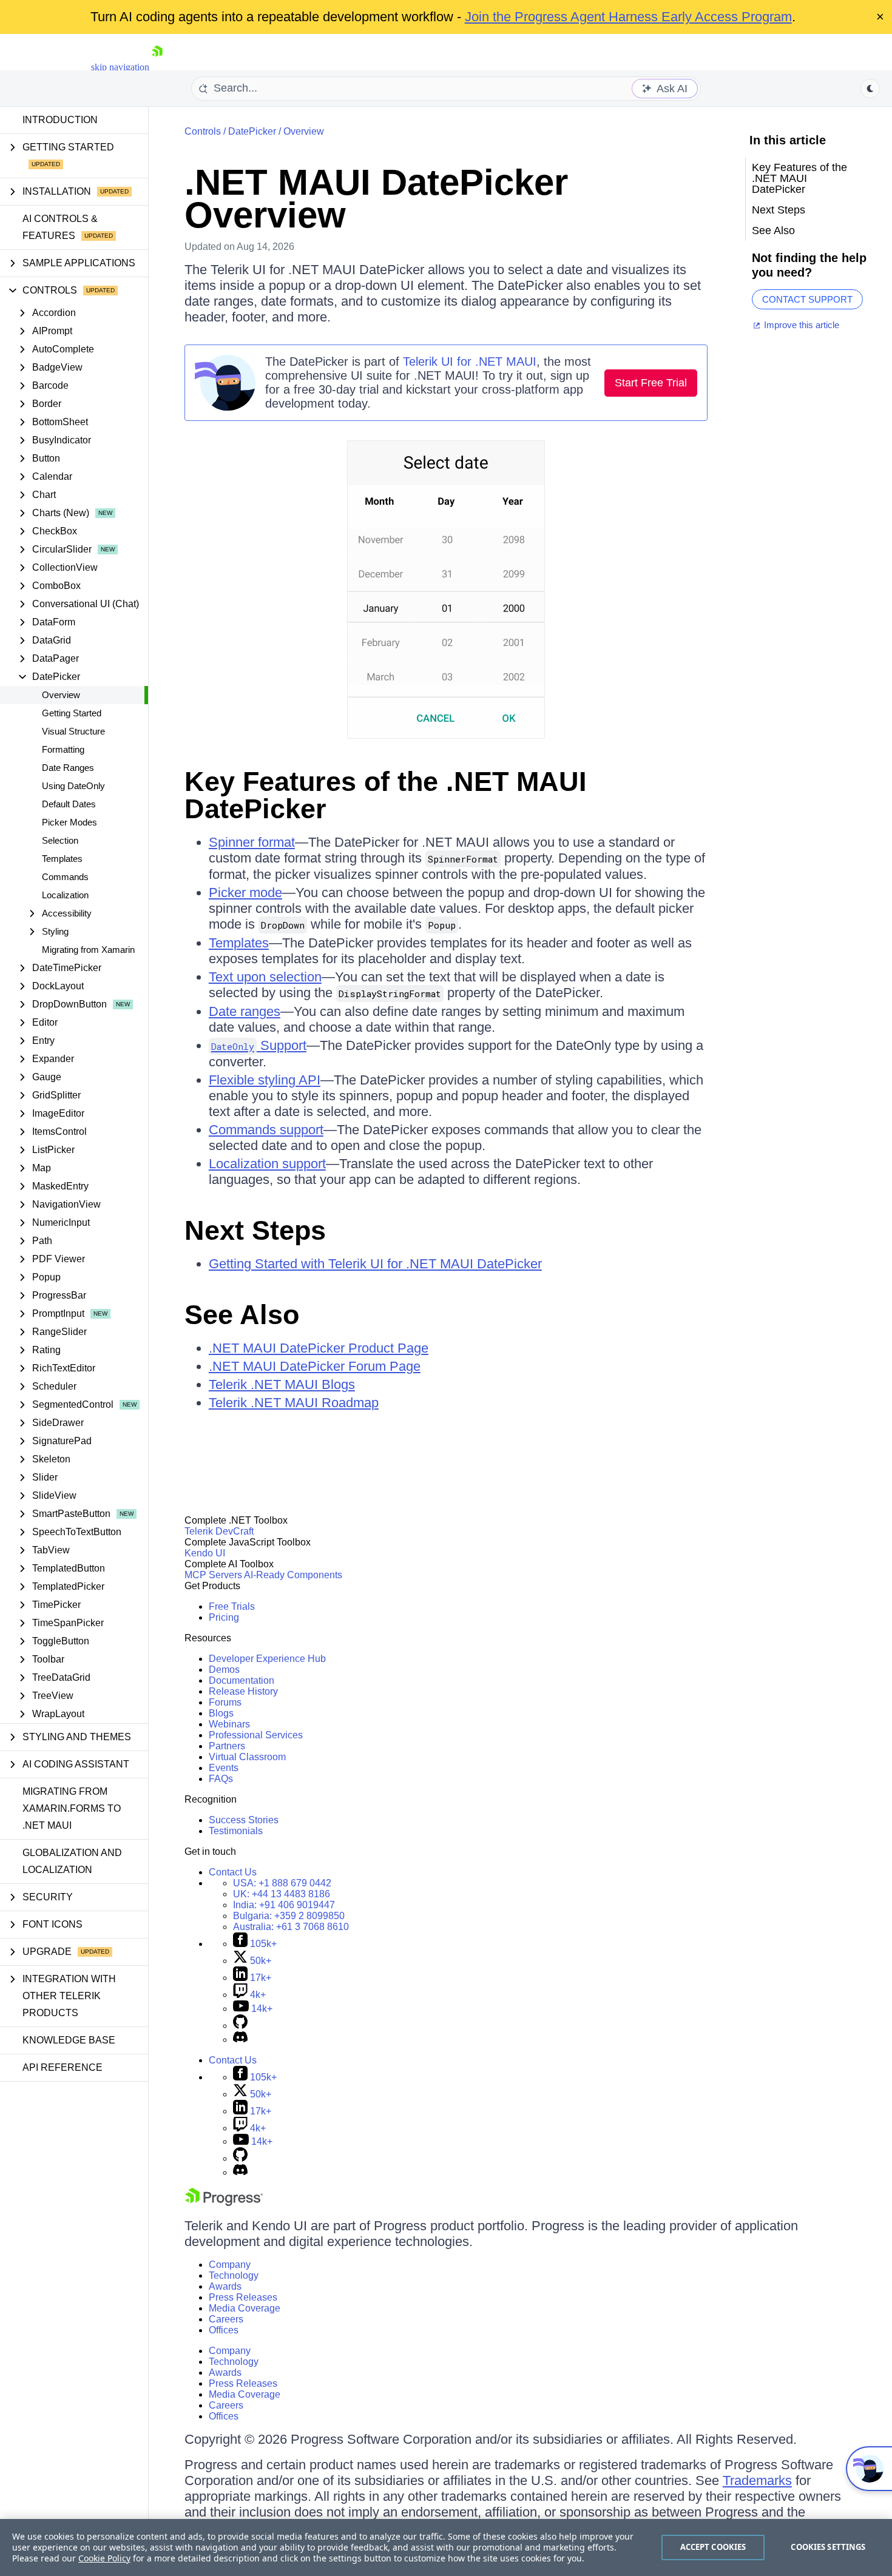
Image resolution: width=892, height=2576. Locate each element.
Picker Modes (69, 822)
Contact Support (807, 299)
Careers (226, 2319)
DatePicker (252, 131)
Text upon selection (265, 977)
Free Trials (232, 1606)
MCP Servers (213, 1575)
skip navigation (120, 67)
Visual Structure (73, 731)
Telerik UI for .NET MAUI (470, 362)
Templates (62, 859)
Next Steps (255, 1230)
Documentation (242, 1680)
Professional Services (256, 1735)
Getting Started (72, 713)
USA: (282, 1883)
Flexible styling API (265, 1080)
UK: (282, 1894)
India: (284, 1905)
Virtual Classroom (247, 1757)
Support (259, 1045)
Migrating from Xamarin (88, 950)
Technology (234, 2275)
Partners (227, 1746)
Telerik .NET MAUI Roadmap (294, 1403)
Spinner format (252, 842)
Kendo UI (205, 1553)
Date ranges (245, 1011)
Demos (224, 1670)
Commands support (266, 1130)
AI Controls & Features (60, 227)
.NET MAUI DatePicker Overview (376, 199)
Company (230, 2265)
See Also (242, 1315)
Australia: (291, 1927)
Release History (243, 1691)
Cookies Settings (828, 2547)
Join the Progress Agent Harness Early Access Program (628, 17)
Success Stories (244, 1820)
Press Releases (243, 2297)
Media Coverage (245, 2308)
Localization (65, 895)
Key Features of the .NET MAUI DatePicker (386, 795)
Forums (225, 1702)
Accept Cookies (713, 2547)
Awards (225, 2286)
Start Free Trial (651, 383)
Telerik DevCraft (219, 1531)
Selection (60, 840)
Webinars (229, 1724)
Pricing (224, 1617)
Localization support (267, 1164)
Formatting (63, 749)
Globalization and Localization (72, 1861)
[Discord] (240, 2040)
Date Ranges (68, 768)
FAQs (221, 1779)
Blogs (221, 1713)
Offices (224, 2330)
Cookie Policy (104, 2558)
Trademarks (757, 2480)
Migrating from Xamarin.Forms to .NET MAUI (72, 1808)
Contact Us (233, 1872)
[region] (446, 2547)
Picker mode (245, 893)
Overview (61, 695)
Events (224, 1768)
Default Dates (69, 804)
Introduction (60, 120)
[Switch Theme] (870, 89)
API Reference (63, 2067)
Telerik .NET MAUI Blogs (282, 1384)
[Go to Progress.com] (224, 2203)
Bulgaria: (289, 1916)
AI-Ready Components (293, 1575)
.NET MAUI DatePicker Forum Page (315, 1366)
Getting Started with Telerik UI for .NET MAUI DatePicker (375, 1264)
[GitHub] (240, 2026)
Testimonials (236, 1831)
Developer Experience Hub (267, 1659)
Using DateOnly (73, 786)
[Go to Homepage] (157, 67)
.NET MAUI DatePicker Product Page (319, 1348)
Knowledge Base (69, 2040)
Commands (65, 877)
